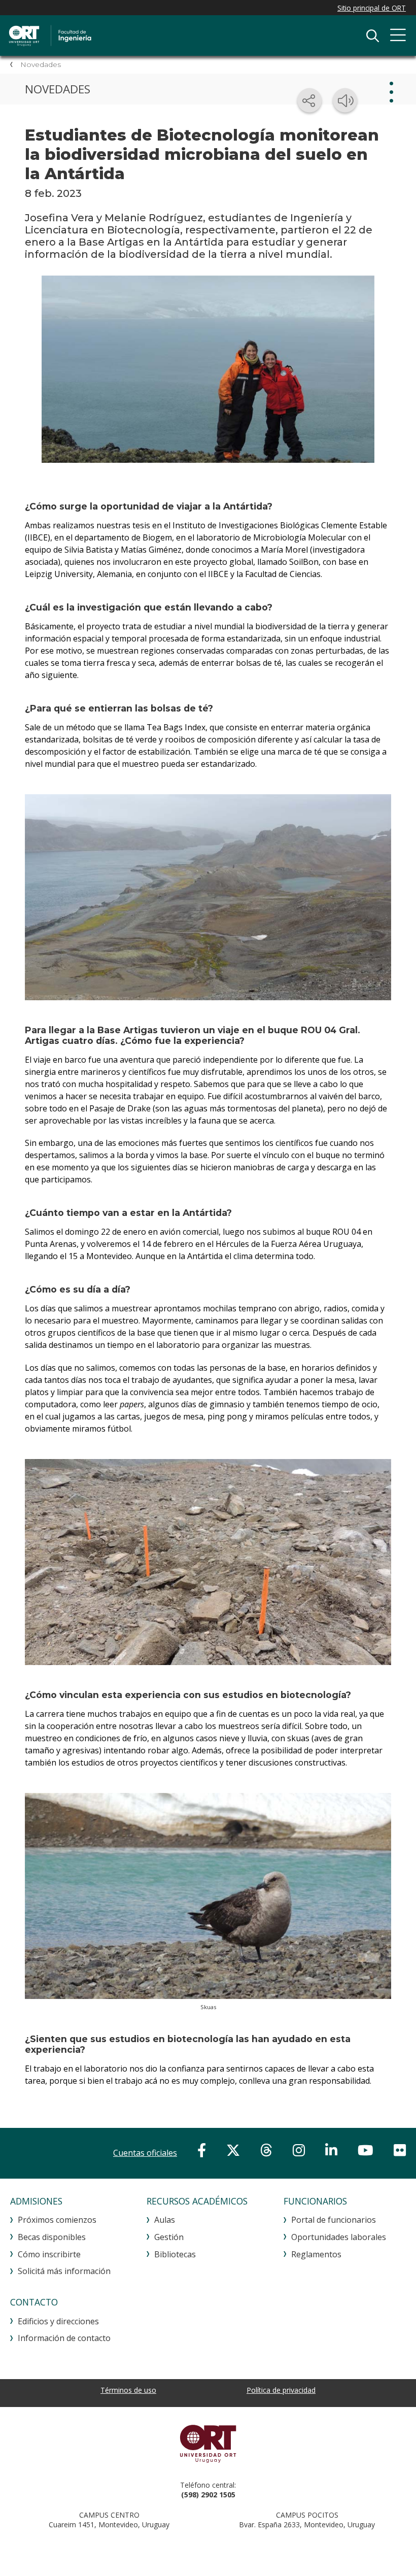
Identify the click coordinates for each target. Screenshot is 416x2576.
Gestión (169, 2237)
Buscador (372, 36)
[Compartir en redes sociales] (309, 100)
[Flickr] (400, 2150)
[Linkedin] (331, 2150)
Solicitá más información (64, 2271)
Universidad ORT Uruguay (208, 2444)
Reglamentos (316, 2254)
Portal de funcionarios (334, 2220)
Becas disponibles (52, 2237)
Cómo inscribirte (49, 2254)
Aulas (165, 2220)
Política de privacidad (281, 2390)
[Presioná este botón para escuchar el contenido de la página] (345, 100)
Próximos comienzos (57, 2220)
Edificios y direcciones (58, 2321)
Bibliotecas (175, 2254)
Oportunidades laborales (339, 2237)
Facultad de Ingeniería (114, 36)
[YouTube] (366, 2150)
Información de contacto (64, 2338)
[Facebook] (202, 2150)
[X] (233, 2150)
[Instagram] (299, 2150)
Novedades (41, 64)
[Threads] (266, 2150)
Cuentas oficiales (145, 2153)
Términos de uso (128, 2390)
